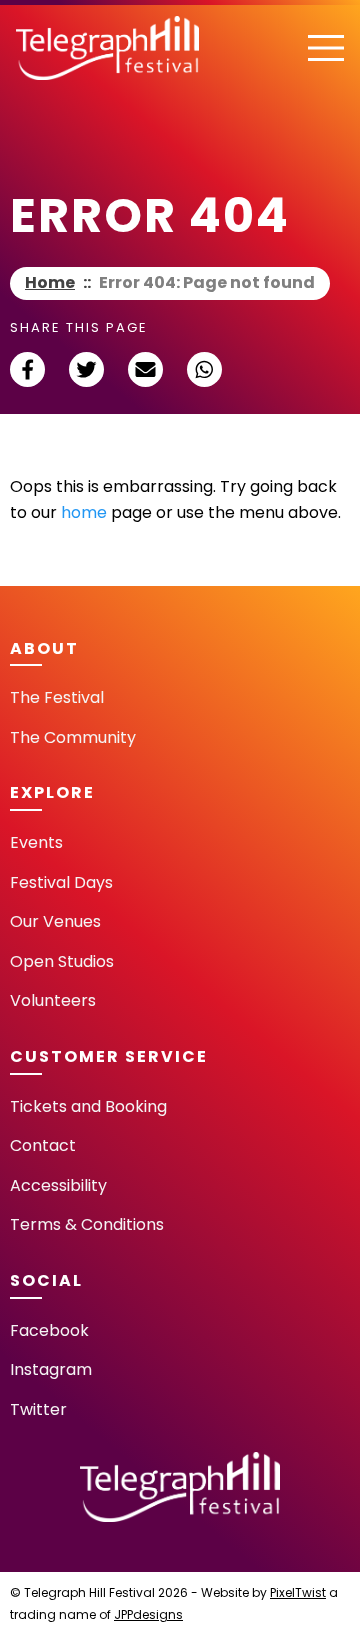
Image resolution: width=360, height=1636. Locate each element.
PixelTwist (298, 1592)
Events (36, 842)
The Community (73, 737)
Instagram (51, 1369)
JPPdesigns (148, 1614)
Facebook (49, 1330)
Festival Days (61, 882)
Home (50, 282)
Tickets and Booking (88, 1106)
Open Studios (62, 961)
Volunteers (53, 1000)
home (84, 512)
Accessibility (58, 1185)
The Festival (57, 697)
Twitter (38, 1409)
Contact (43, 1145)
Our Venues (55, 921)
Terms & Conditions (87, 1224)
